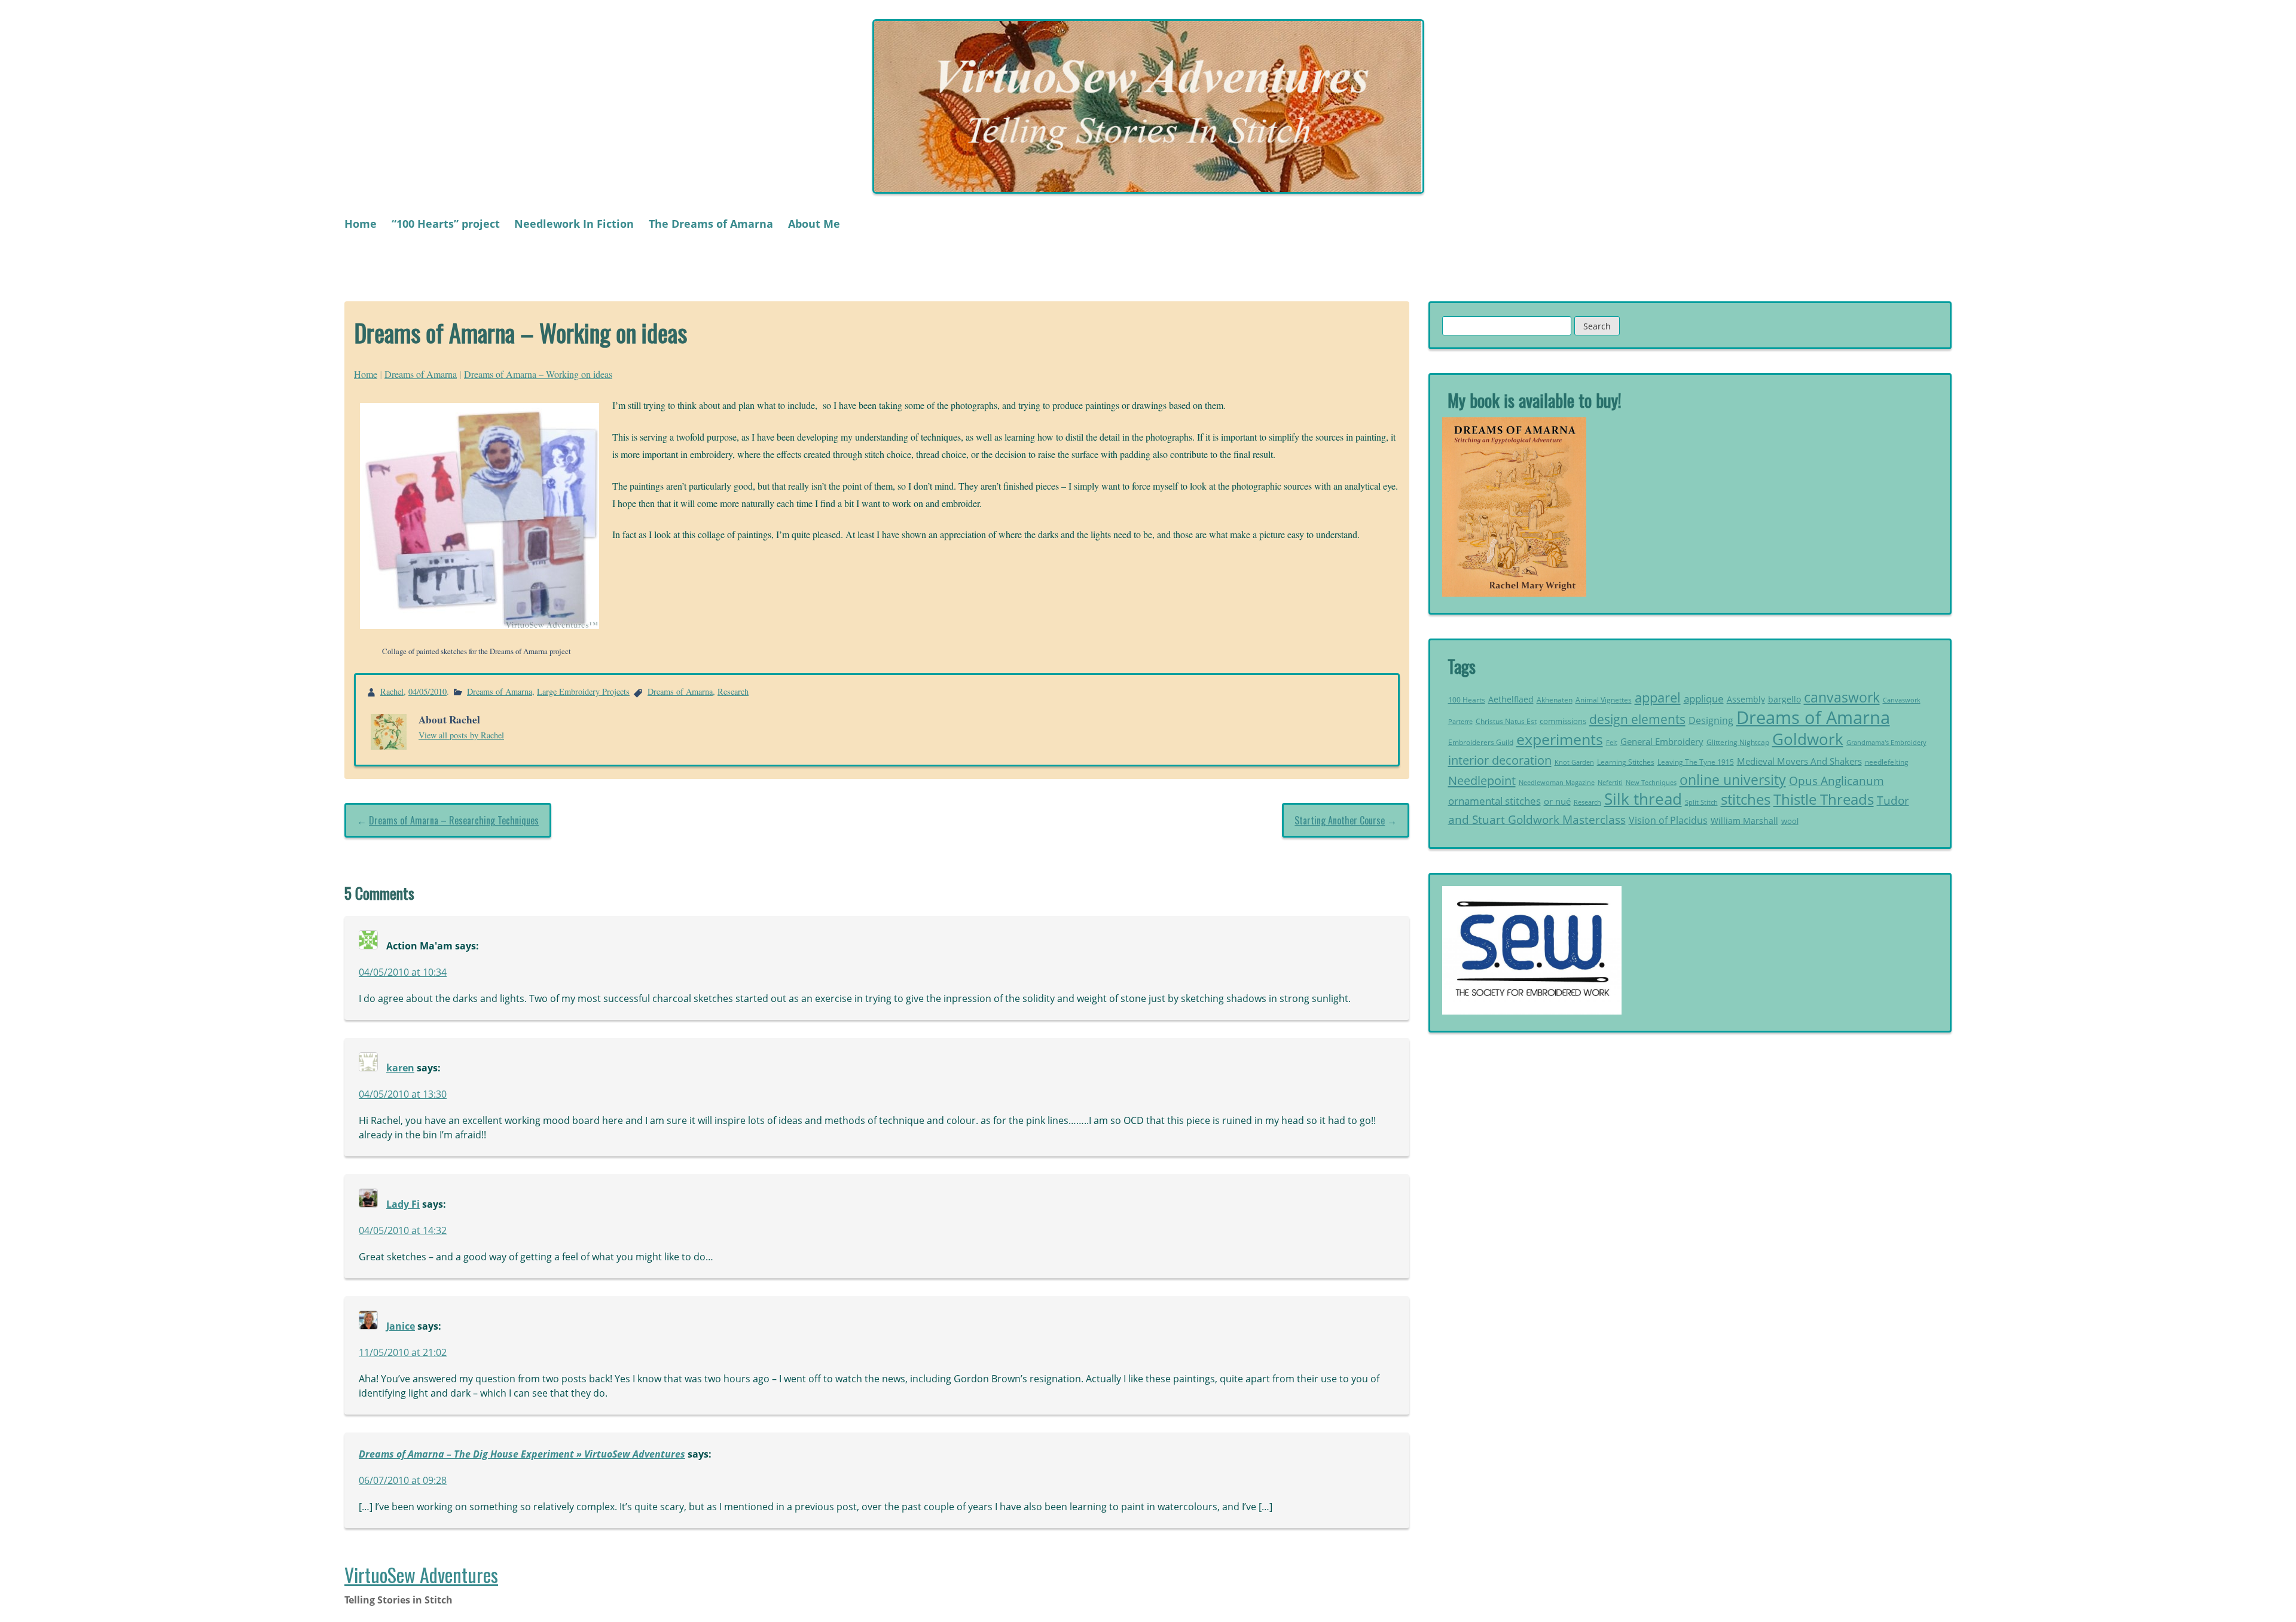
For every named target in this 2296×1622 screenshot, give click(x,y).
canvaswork (1842, 697)
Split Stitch (1701, 802)
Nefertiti (1610, 782)
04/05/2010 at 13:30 (403, 1094)
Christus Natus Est (1506, 721)
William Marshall (1744, 821)
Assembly (1746, 699)
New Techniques (1651, 783)
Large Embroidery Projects (583, 691)
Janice (401, 1326)
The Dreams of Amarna (711, 224)
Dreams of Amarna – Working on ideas (538, 374)
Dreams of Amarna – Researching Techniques (454, 820)
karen (400, 1068)
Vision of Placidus (1668, 820)
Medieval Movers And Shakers (1799, 761)
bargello (1784, 699)
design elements (1637, 719)
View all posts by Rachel (461, 735)
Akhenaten (1555, 700)
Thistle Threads (1824, 799)
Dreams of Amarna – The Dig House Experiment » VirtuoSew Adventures (522, 1454)
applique (1704, 699)
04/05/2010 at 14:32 (403, 1230)
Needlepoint (1482, 780)
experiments (1560, 739)
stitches (1746, 799)
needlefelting (1887, 762)
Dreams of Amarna (421, 374)
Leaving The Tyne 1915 (1696, 762)
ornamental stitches (1494, 801)
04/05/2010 (428, 691)
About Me (814, 224)
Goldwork (1808, 739)
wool (1790, 821)
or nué (1557, 801)
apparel (1658, 697)
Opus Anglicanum (1837, 781)
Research (733, 691)
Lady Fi (403, 1204)
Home (361, 224)
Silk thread (1643, 799)
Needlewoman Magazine (1557, 782)
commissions (1563, 721)
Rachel (392, 691)
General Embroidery (1662, 742)
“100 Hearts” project (446, 224)
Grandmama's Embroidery (1886, 742)
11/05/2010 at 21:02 (403, 1352)
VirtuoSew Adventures (421, 1574)
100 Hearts (1467, 700)
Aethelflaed (1511, 699)
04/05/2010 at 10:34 (403, 972)
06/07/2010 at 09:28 (403, 1480)
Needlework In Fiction (574, 224)
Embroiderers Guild (1481, 742)
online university (1733, 780)
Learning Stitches (1626, 762)
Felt (1612, 743)
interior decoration (1500, 760)
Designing (1711, 720)
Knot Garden (1574, 762)
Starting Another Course (1340, 820)
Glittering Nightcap (1738, 742)
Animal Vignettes (1604, 700)
